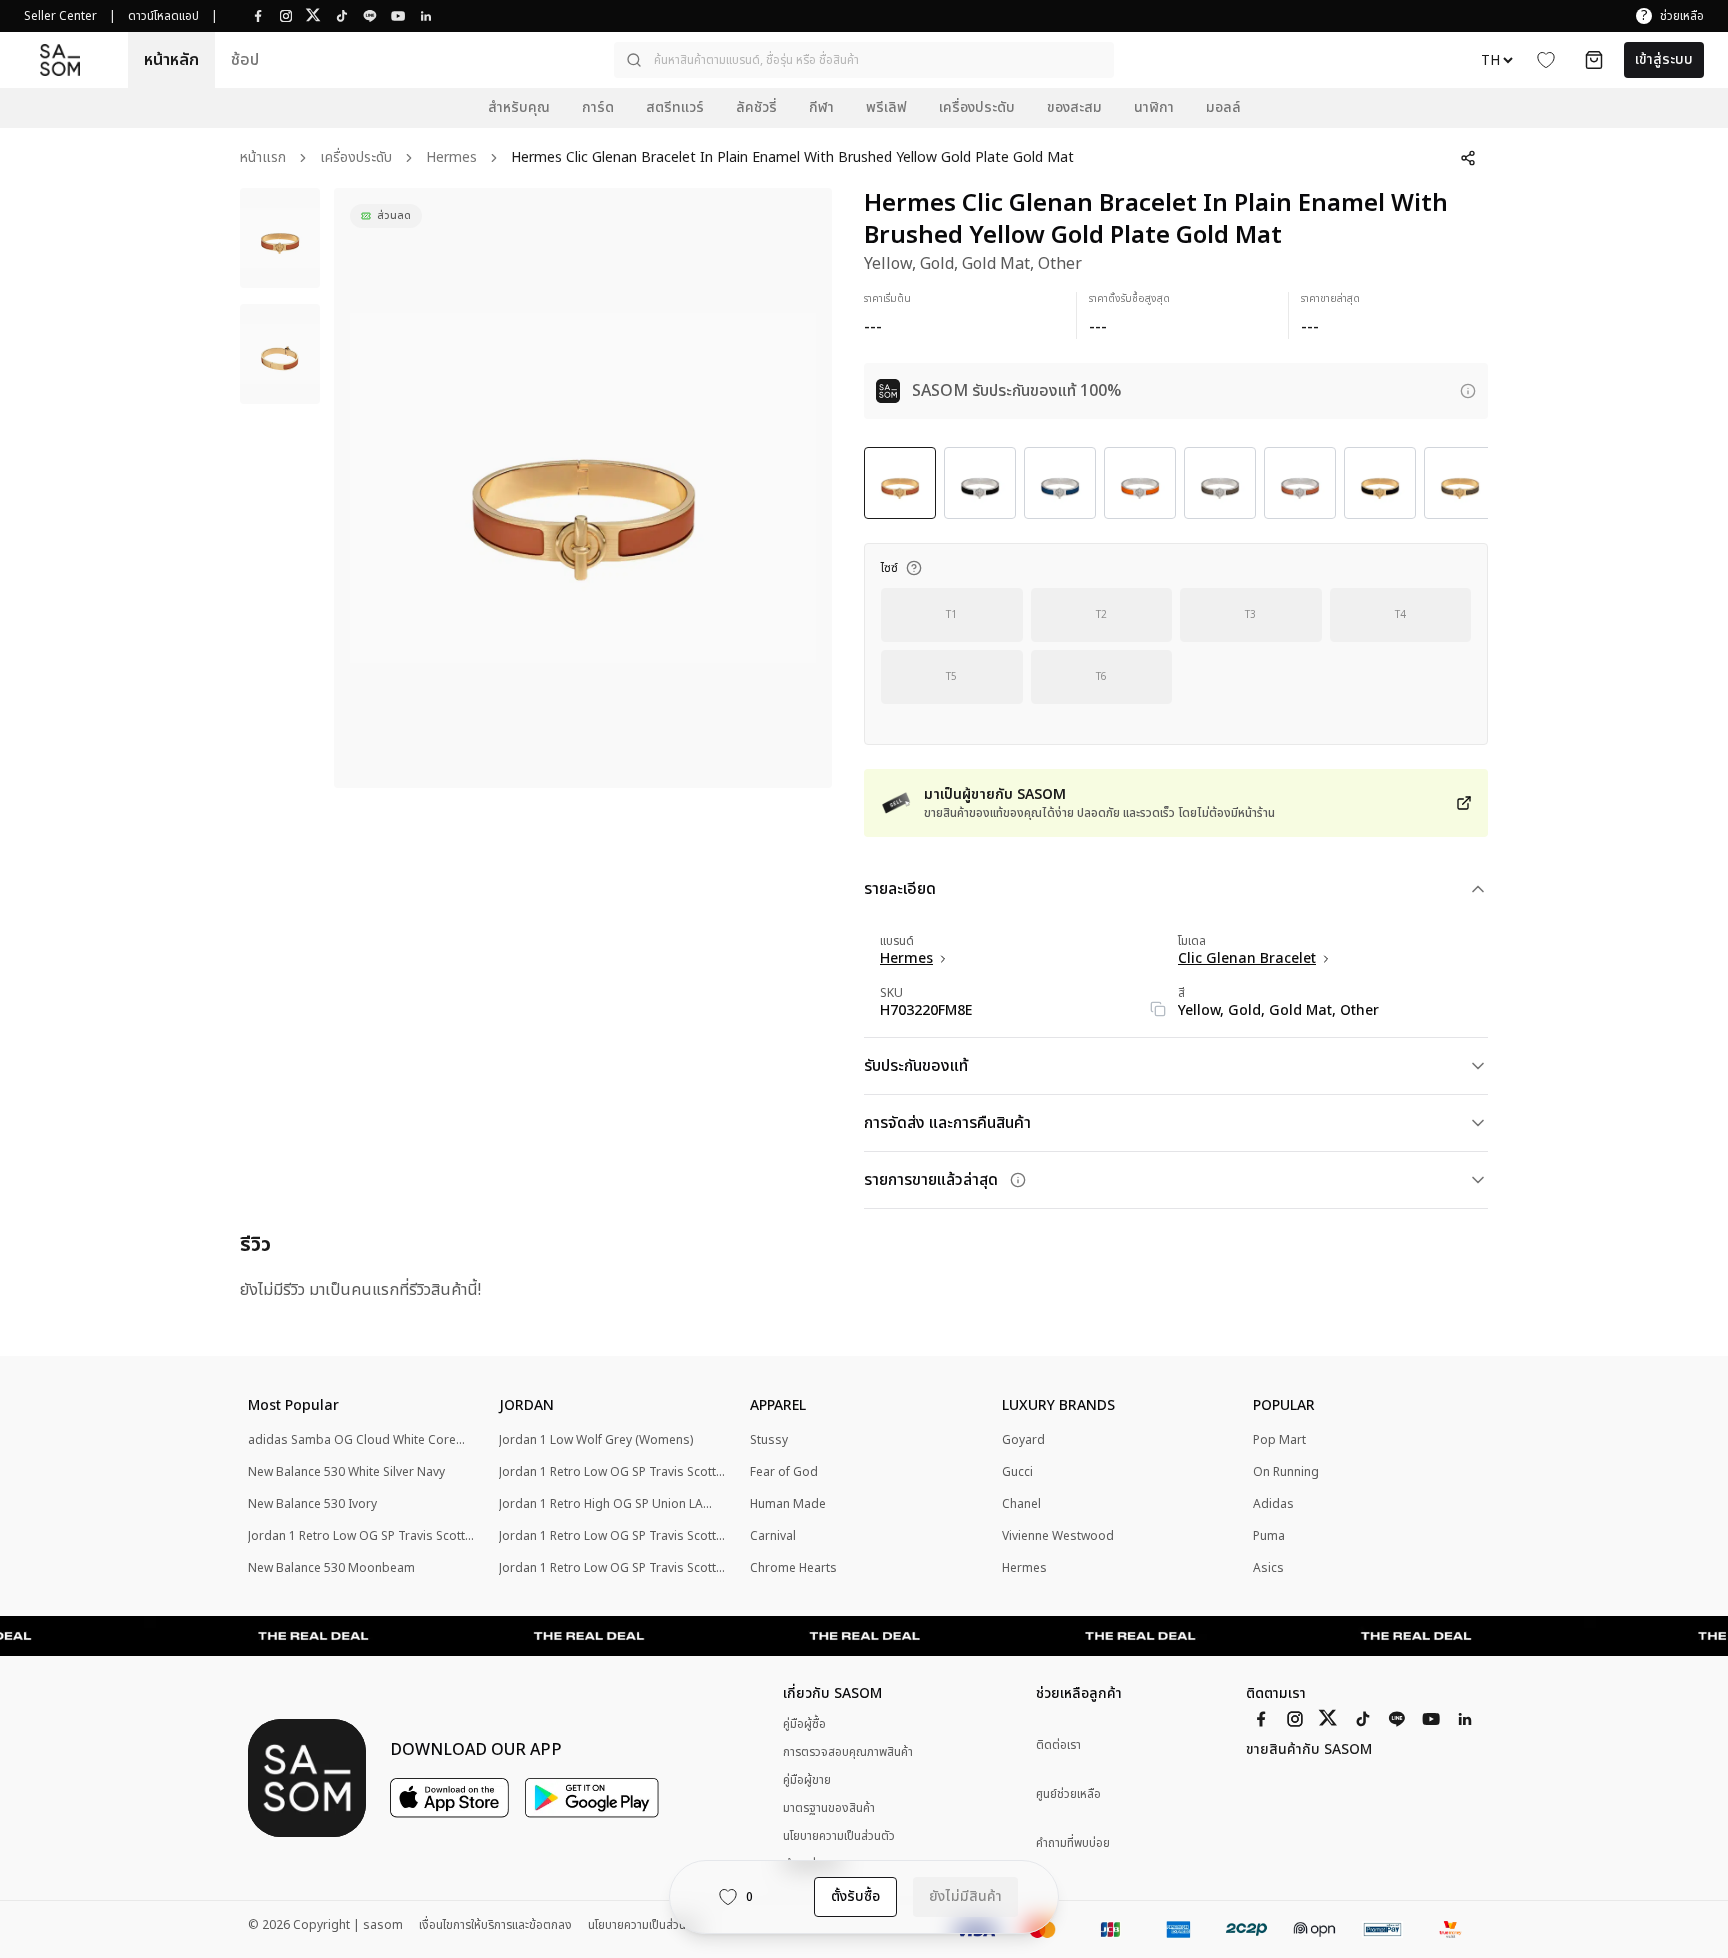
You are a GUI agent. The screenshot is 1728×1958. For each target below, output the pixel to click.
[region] (583, 488)
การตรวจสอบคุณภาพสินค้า (848, 1752)
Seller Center (60, 16)
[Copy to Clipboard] (1158, 1009)
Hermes (451, 158)
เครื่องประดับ (356, 158)
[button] (864, 60)
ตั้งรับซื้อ (855, 1896)
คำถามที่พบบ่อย (1073, 1843)
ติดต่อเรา (1058, 1745)
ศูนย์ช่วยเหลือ (1068, 1794)
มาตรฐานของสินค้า (829, 1808)
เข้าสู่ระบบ (1664, 59)
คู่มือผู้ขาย (807, 1780)
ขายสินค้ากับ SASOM (1309, 1750)
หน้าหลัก (171, 60)
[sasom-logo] (60, 59)
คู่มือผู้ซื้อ (804, 1724)
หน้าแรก (263, 158)
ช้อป (245, 60)
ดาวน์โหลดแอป (163, 16)
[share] (1468, 158)
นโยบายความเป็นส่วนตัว (839, 1836)
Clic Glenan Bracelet (1247, 959)
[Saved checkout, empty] (1594, 60)
